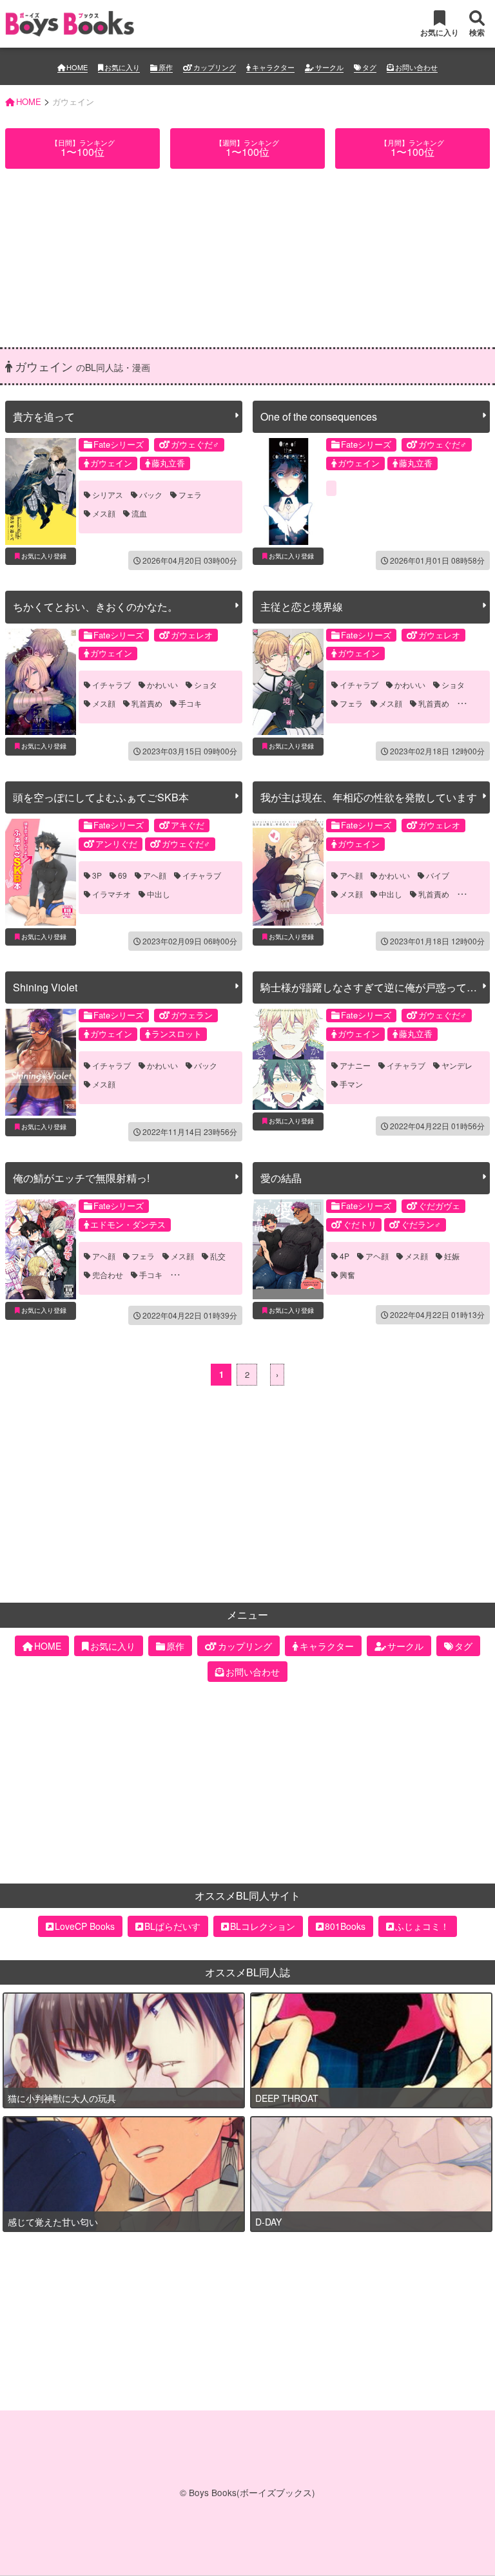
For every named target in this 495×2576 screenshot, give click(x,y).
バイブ (438, 875)
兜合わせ (108, 1275)
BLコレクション (263, 1926)
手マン (351, 1084)
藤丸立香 (168, 463)
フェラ (190, 495)
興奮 (347, 1275)
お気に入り (122, 67)
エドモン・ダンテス (128, 1224)
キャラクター (273, 67)
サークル (329, 67)
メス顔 (104, 513)
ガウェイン (111, 463)
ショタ (206, 685)
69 (122, 875)
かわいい (162, 685)
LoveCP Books (85, 1926)
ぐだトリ (360, 1224)
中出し (159, 894)
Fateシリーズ (119, 444)
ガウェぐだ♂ (195, 444)
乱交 (218, 1256)
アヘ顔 (155, 875)
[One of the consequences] (288, 491)
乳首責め (147, 703)
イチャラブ (112, 685)
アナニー (355, 1065)
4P (345, 1256)
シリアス (108, 495)
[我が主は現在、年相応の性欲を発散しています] (288, 872)
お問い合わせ (416, 67)
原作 (166, 67)
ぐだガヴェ (439, 1206)
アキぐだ (188, 825)
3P (97, 875)
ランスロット (177, 1034)
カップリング (215, 67)
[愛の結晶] (288, 1249)
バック (151, 495)
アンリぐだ (116, 844)
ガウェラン (192, 1015)
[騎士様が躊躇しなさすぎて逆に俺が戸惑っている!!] (288, 1059)
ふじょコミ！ (422, 1926)
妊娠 (452, 1256)
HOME (77, 67)
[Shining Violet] (41, 1062)
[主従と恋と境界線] (288, 682)
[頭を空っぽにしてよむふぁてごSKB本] (41, 872)
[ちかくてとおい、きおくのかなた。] (41, 682)
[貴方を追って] (41, 491)
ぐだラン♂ (421, 1224)
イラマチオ (112, 894)
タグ (369, 67)
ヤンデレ (457, 1065)
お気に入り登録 (44, 556)
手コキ (190, 703)
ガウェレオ (192, 635)
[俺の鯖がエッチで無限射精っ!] (41, 1249)
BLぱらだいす (172, 1926)
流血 (139, 513)
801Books (345, 1926)
